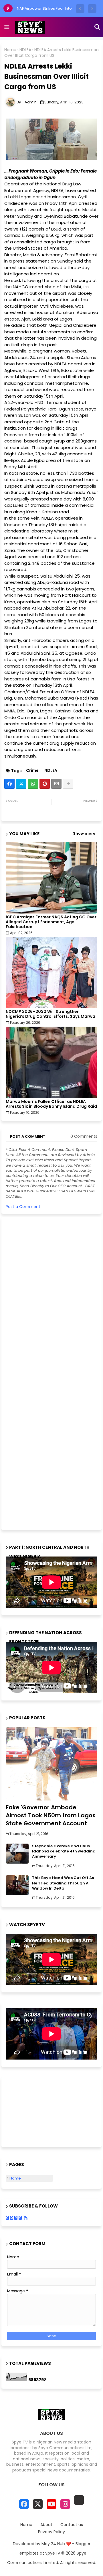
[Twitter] (21, 784)
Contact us (72, 2525)
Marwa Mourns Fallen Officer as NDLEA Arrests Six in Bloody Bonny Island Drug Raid (51, 1104)
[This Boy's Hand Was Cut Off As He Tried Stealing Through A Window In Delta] (17, 1885)
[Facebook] (9, 784)
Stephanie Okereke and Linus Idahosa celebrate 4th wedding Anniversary (64, 1851)
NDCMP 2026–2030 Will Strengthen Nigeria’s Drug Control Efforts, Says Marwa (50, 1014)
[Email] (56, 784)
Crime (32, 771)
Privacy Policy (51, 2532)
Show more (84, 834)
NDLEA (25, 50)
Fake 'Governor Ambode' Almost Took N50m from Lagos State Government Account (51, 1815)
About (46, 2525)
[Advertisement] (49, 1373)
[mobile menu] (7, 27)
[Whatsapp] (33, 784)
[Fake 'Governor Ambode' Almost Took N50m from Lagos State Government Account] (51, 1764)
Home (10, 50)
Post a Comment (23, 1207)
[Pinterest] (45, 784)
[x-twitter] (38, 2504)
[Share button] (68, 784)
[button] (80, 9)
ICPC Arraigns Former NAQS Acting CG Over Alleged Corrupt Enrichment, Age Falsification (51, 922)
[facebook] (24, 2504)
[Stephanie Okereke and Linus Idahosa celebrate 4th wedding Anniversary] (17, 1854)
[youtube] (51, 2504)
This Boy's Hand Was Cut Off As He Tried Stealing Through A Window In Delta (63, 1883)
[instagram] (65, 2504)
